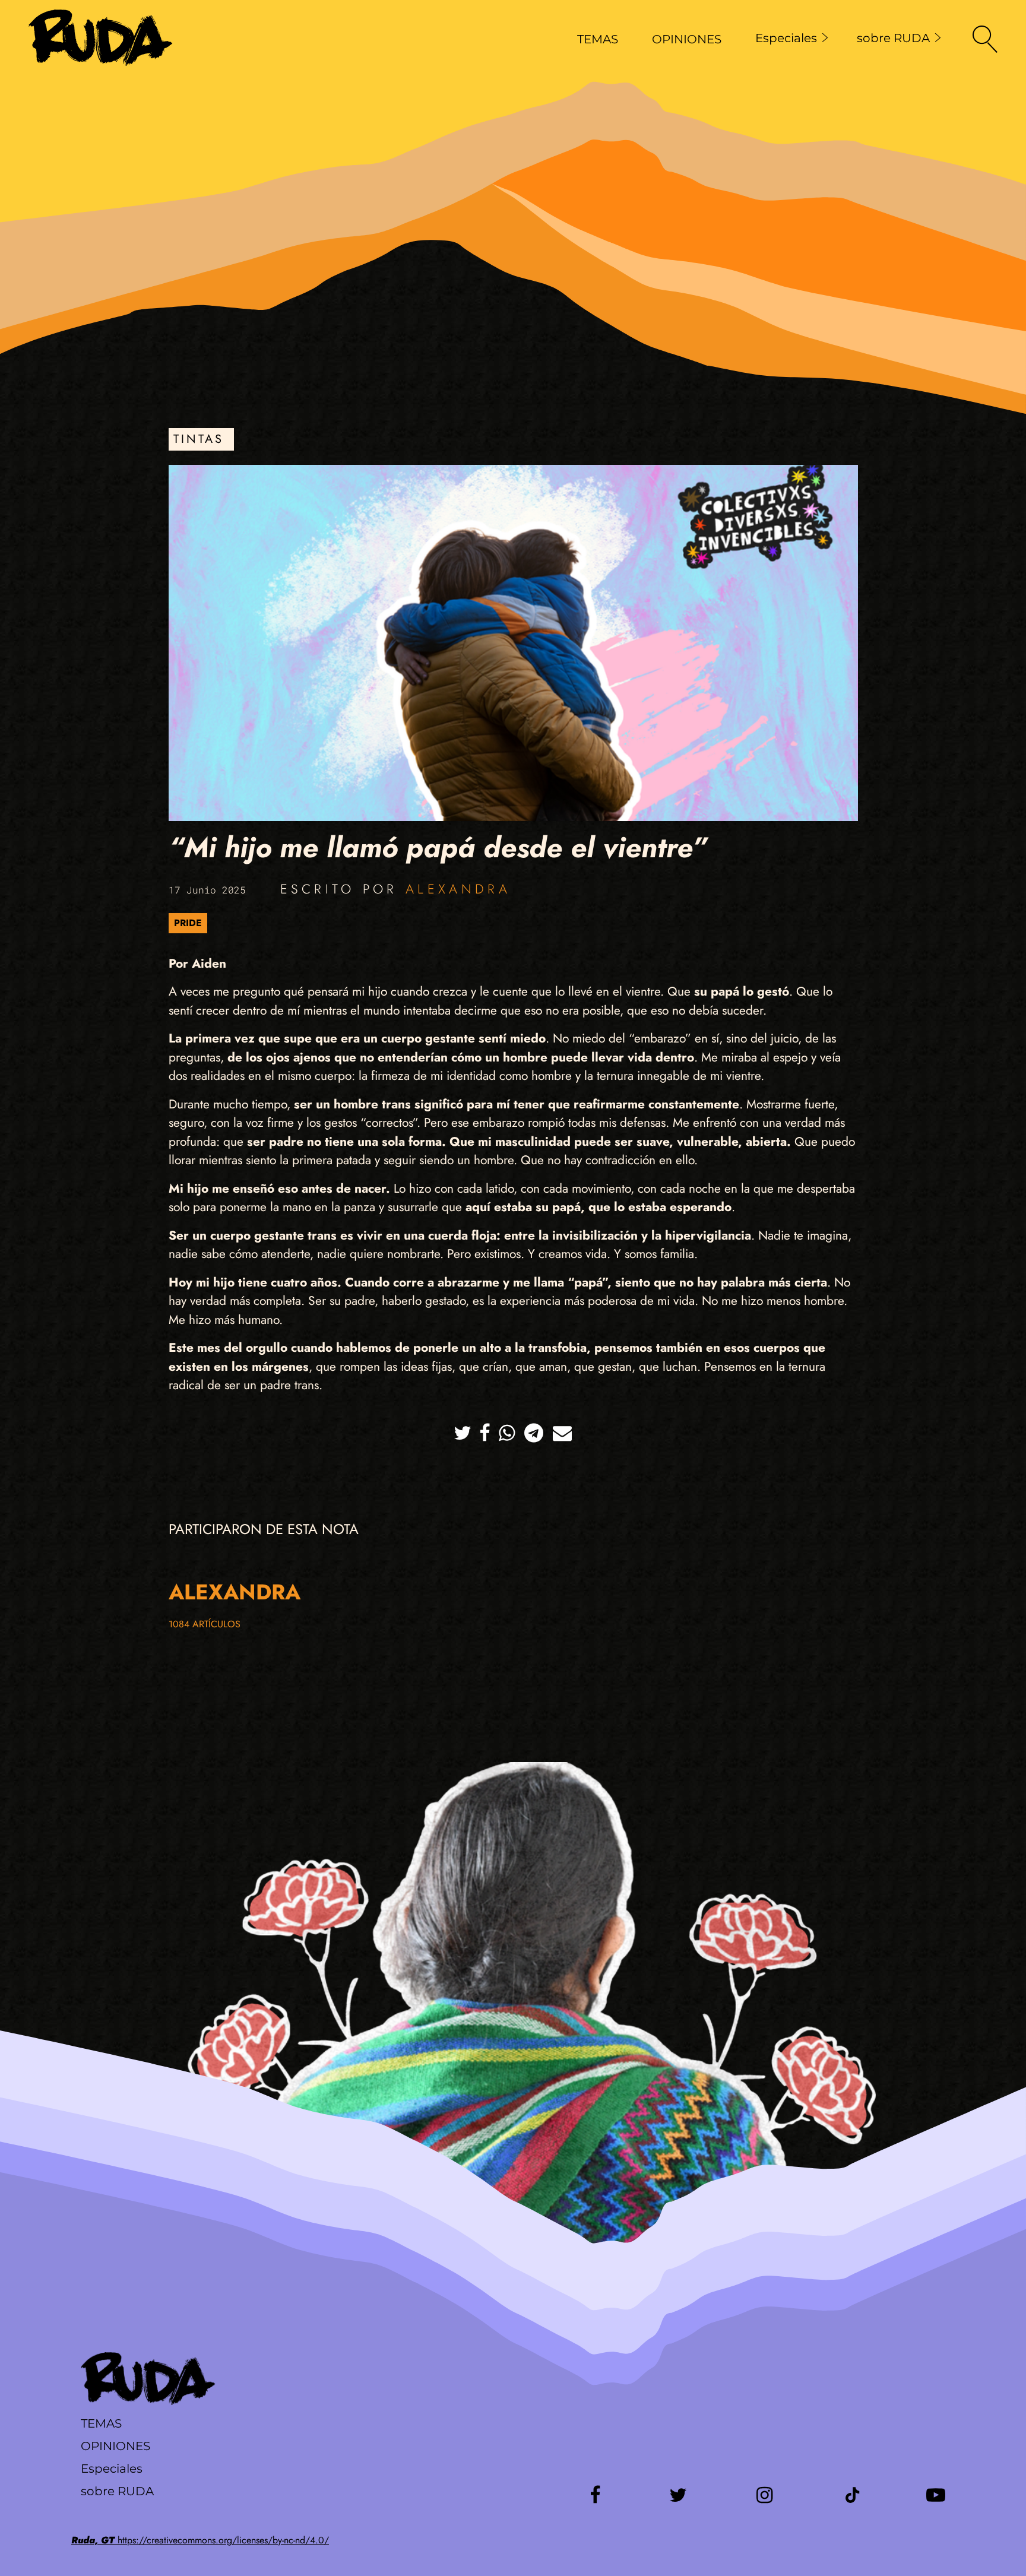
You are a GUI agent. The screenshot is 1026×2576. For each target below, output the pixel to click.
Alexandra (458, 889)
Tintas (199, 439)
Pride (188, 923)
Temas (101, 2423)
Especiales (786, 38)
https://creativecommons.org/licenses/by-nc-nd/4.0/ (200, 2540)
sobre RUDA (893, 38)
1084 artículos (205, 1624)
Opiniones (115, 2446)
